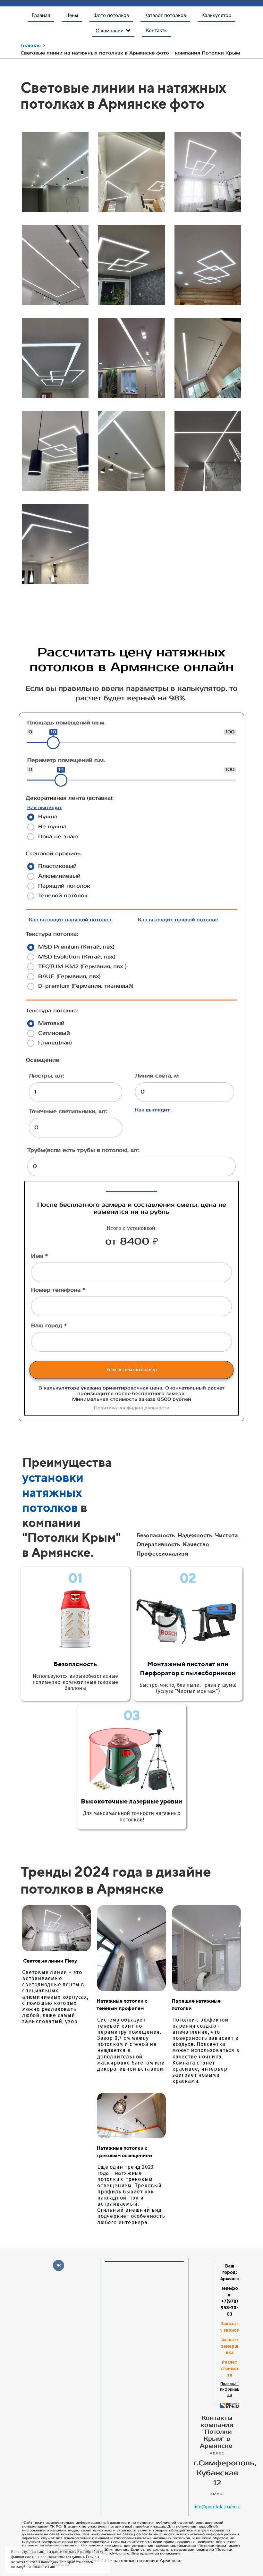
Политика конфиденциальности (132, 1408)
